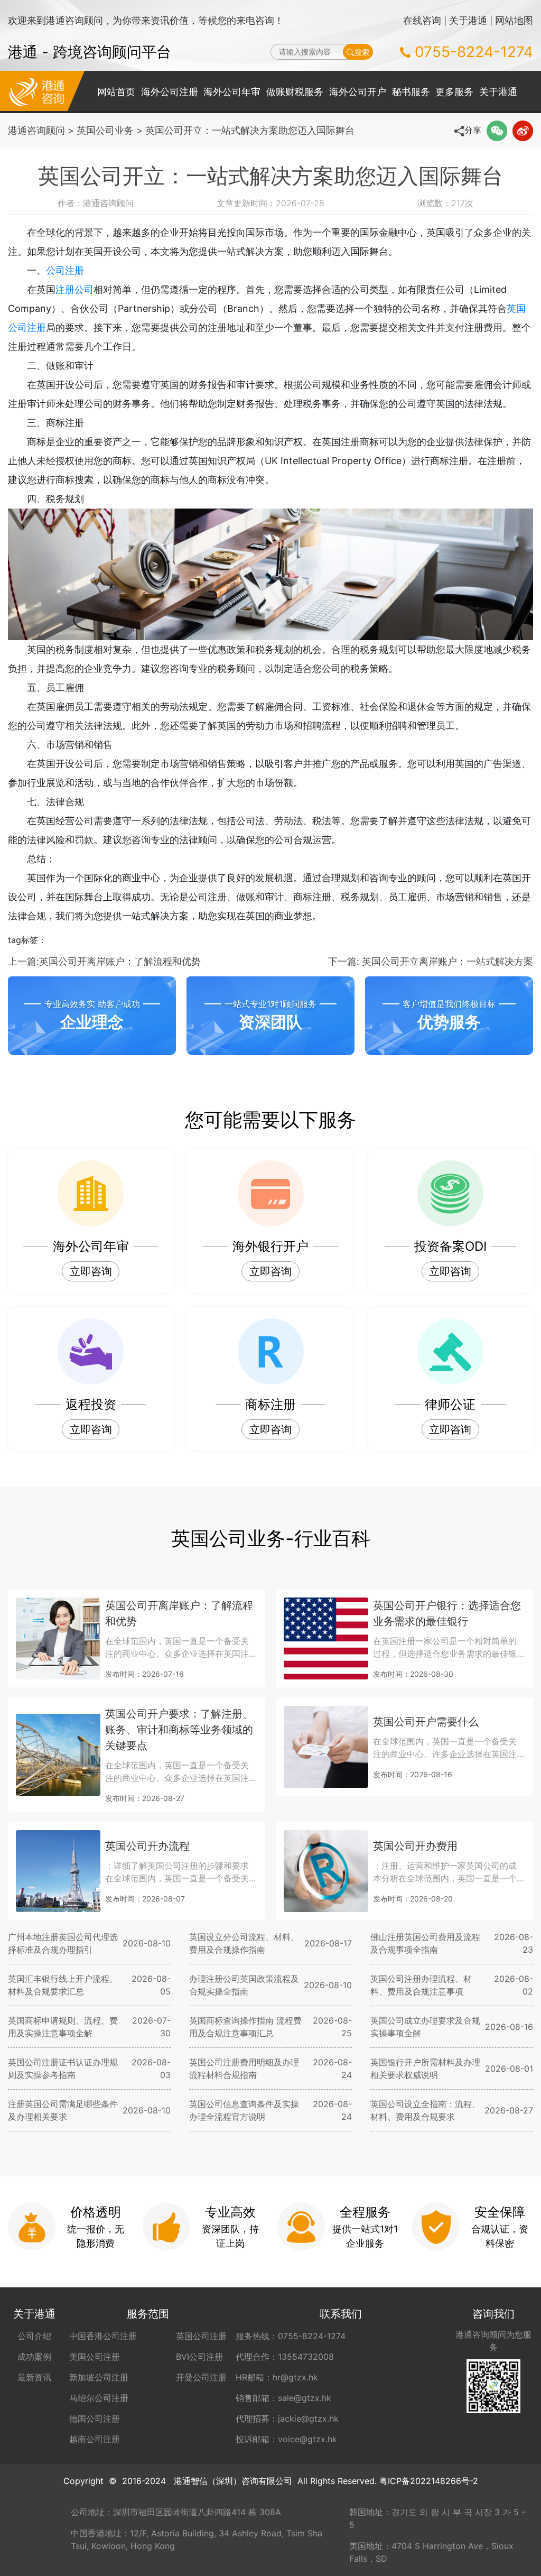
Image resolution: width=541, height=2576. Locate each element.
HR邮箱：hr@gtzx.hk (277, 2377)
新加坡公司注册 (99, 2377)
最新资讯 (34, 2377)
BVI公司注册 (199, 2357)
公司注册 (65, 270)
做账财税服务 (295, 92)
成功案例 (34, 2357)
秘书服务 (411, 92)
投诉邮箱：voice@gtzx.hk (286, 2439)
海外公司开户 (358, 92)
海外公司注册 (170, 92)
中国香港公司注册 (103, 2336)
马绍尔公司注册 (99, 2398)
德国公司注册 (95, 2418)
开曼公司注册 (201, 2377)
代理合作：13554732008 (285, 2357)
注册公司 (74, 289)
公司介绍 (34, 2336)
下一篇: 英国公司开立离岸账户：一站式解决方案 (431, 961)
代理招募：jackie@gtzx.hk (287, 2418)
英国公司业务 (105, 130)
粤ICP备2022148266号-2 (429, 2481)
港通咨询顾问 (36, 130)
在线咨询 (422, 20)
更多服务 (454, 92)
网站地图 (514, 20)
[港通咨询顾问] (37, 91)
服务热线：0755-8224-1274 (291, 2336)
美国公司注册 (95, 2357)
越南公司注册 (95, 2439)
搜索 (362, 52)
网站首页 (116, 92)
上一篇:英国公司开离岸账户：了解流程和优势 (104, 961)
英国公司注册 (201, 2336)
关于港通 (468, 20)
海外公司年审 (232, 92)
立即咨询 (91, 1271)
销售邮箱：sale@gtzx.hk (283, 2398)
